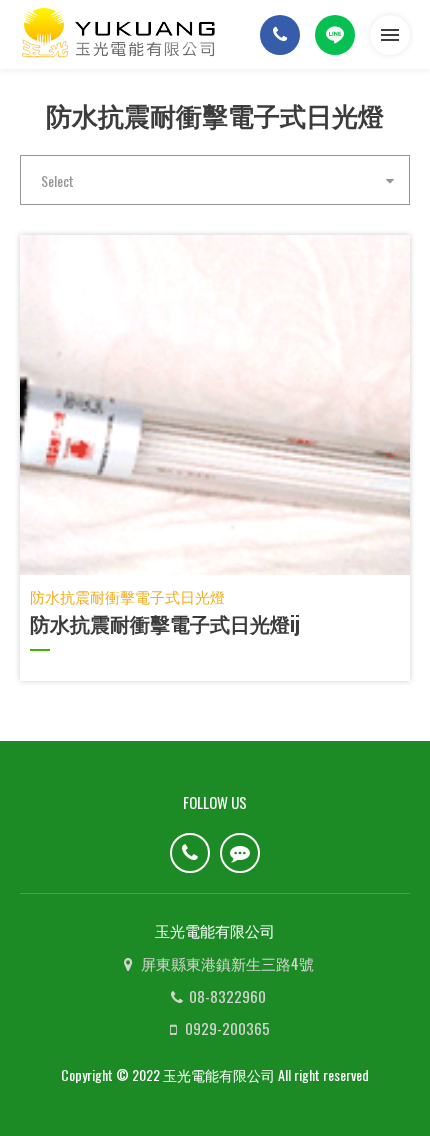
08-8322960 (227, 996)
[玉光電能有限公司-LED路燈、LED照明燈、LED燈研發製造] (120, 34)
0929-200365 (227, 1028)
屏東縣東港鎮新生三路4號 (227, 963)
